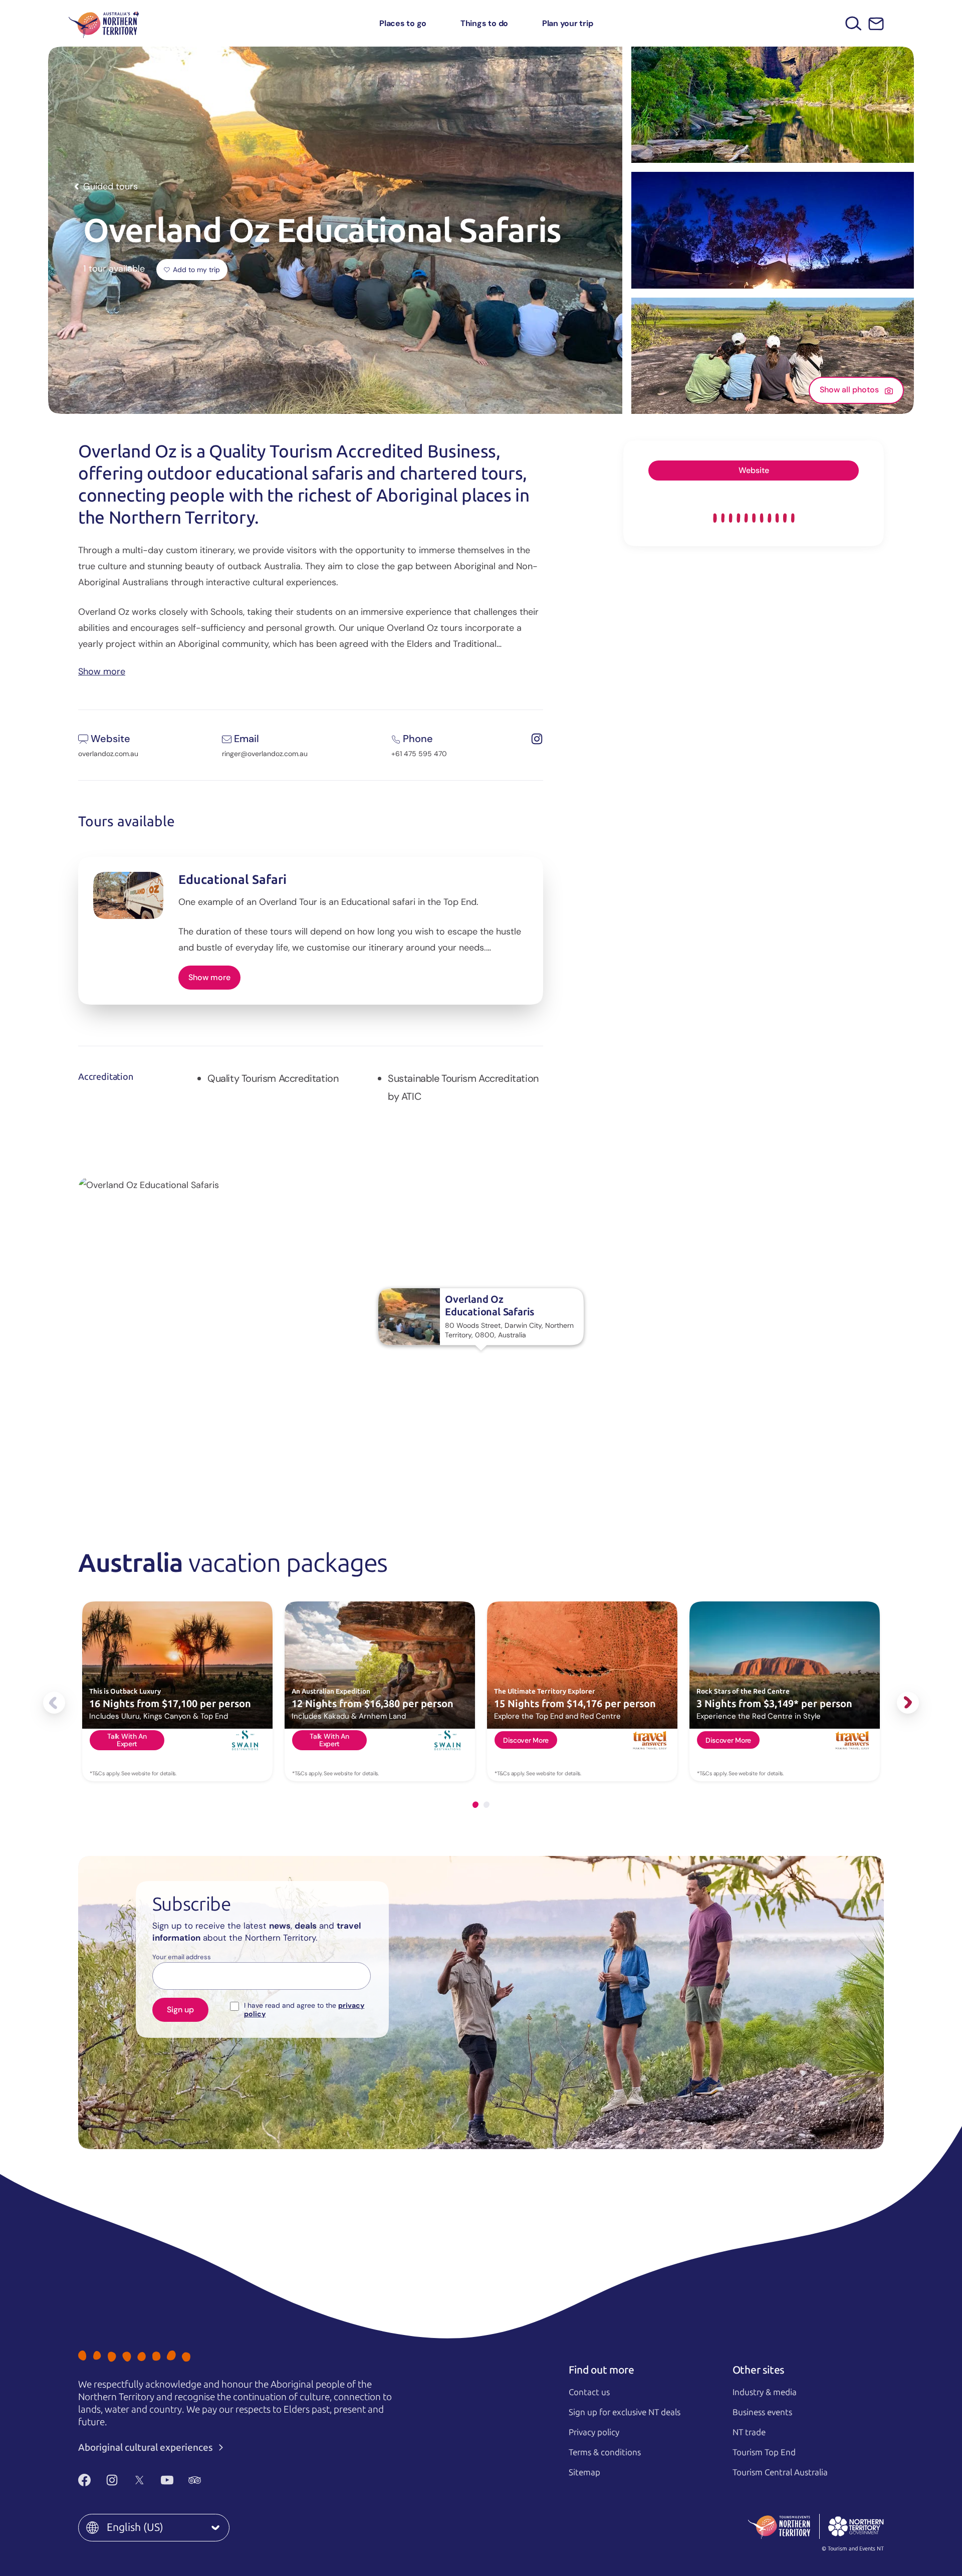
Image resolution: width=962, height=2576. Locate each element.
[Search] (854, 23)
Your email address (182, 1957)
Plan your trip (568, 23)
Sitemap (584, 2472)
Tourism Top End (764, 2452)
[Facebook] (84, 2480)
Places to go (403, 23)
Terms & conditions (605, 2452)
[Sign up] (876, 24)
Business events (762, 2412)
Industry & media (765, 2392)
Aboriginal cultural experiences (147, 2447)
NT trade (749, 2432)
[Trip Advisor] (195, 2480)
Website (754, 470)
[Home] (104, 23)
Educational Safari (232, 880)
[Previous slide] (54, 1703)
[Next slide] (908, 1703)
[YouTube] (167, 2480)
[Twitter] (140, 2480)
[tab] (475, 1805)
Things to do (484, 23)
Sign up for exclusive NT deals (625, 2412)
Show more (102, 671)
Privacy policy (594, 2432)
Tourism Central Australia (780, 2472)
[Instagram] (112, 2480)
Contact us (589, 2392)
